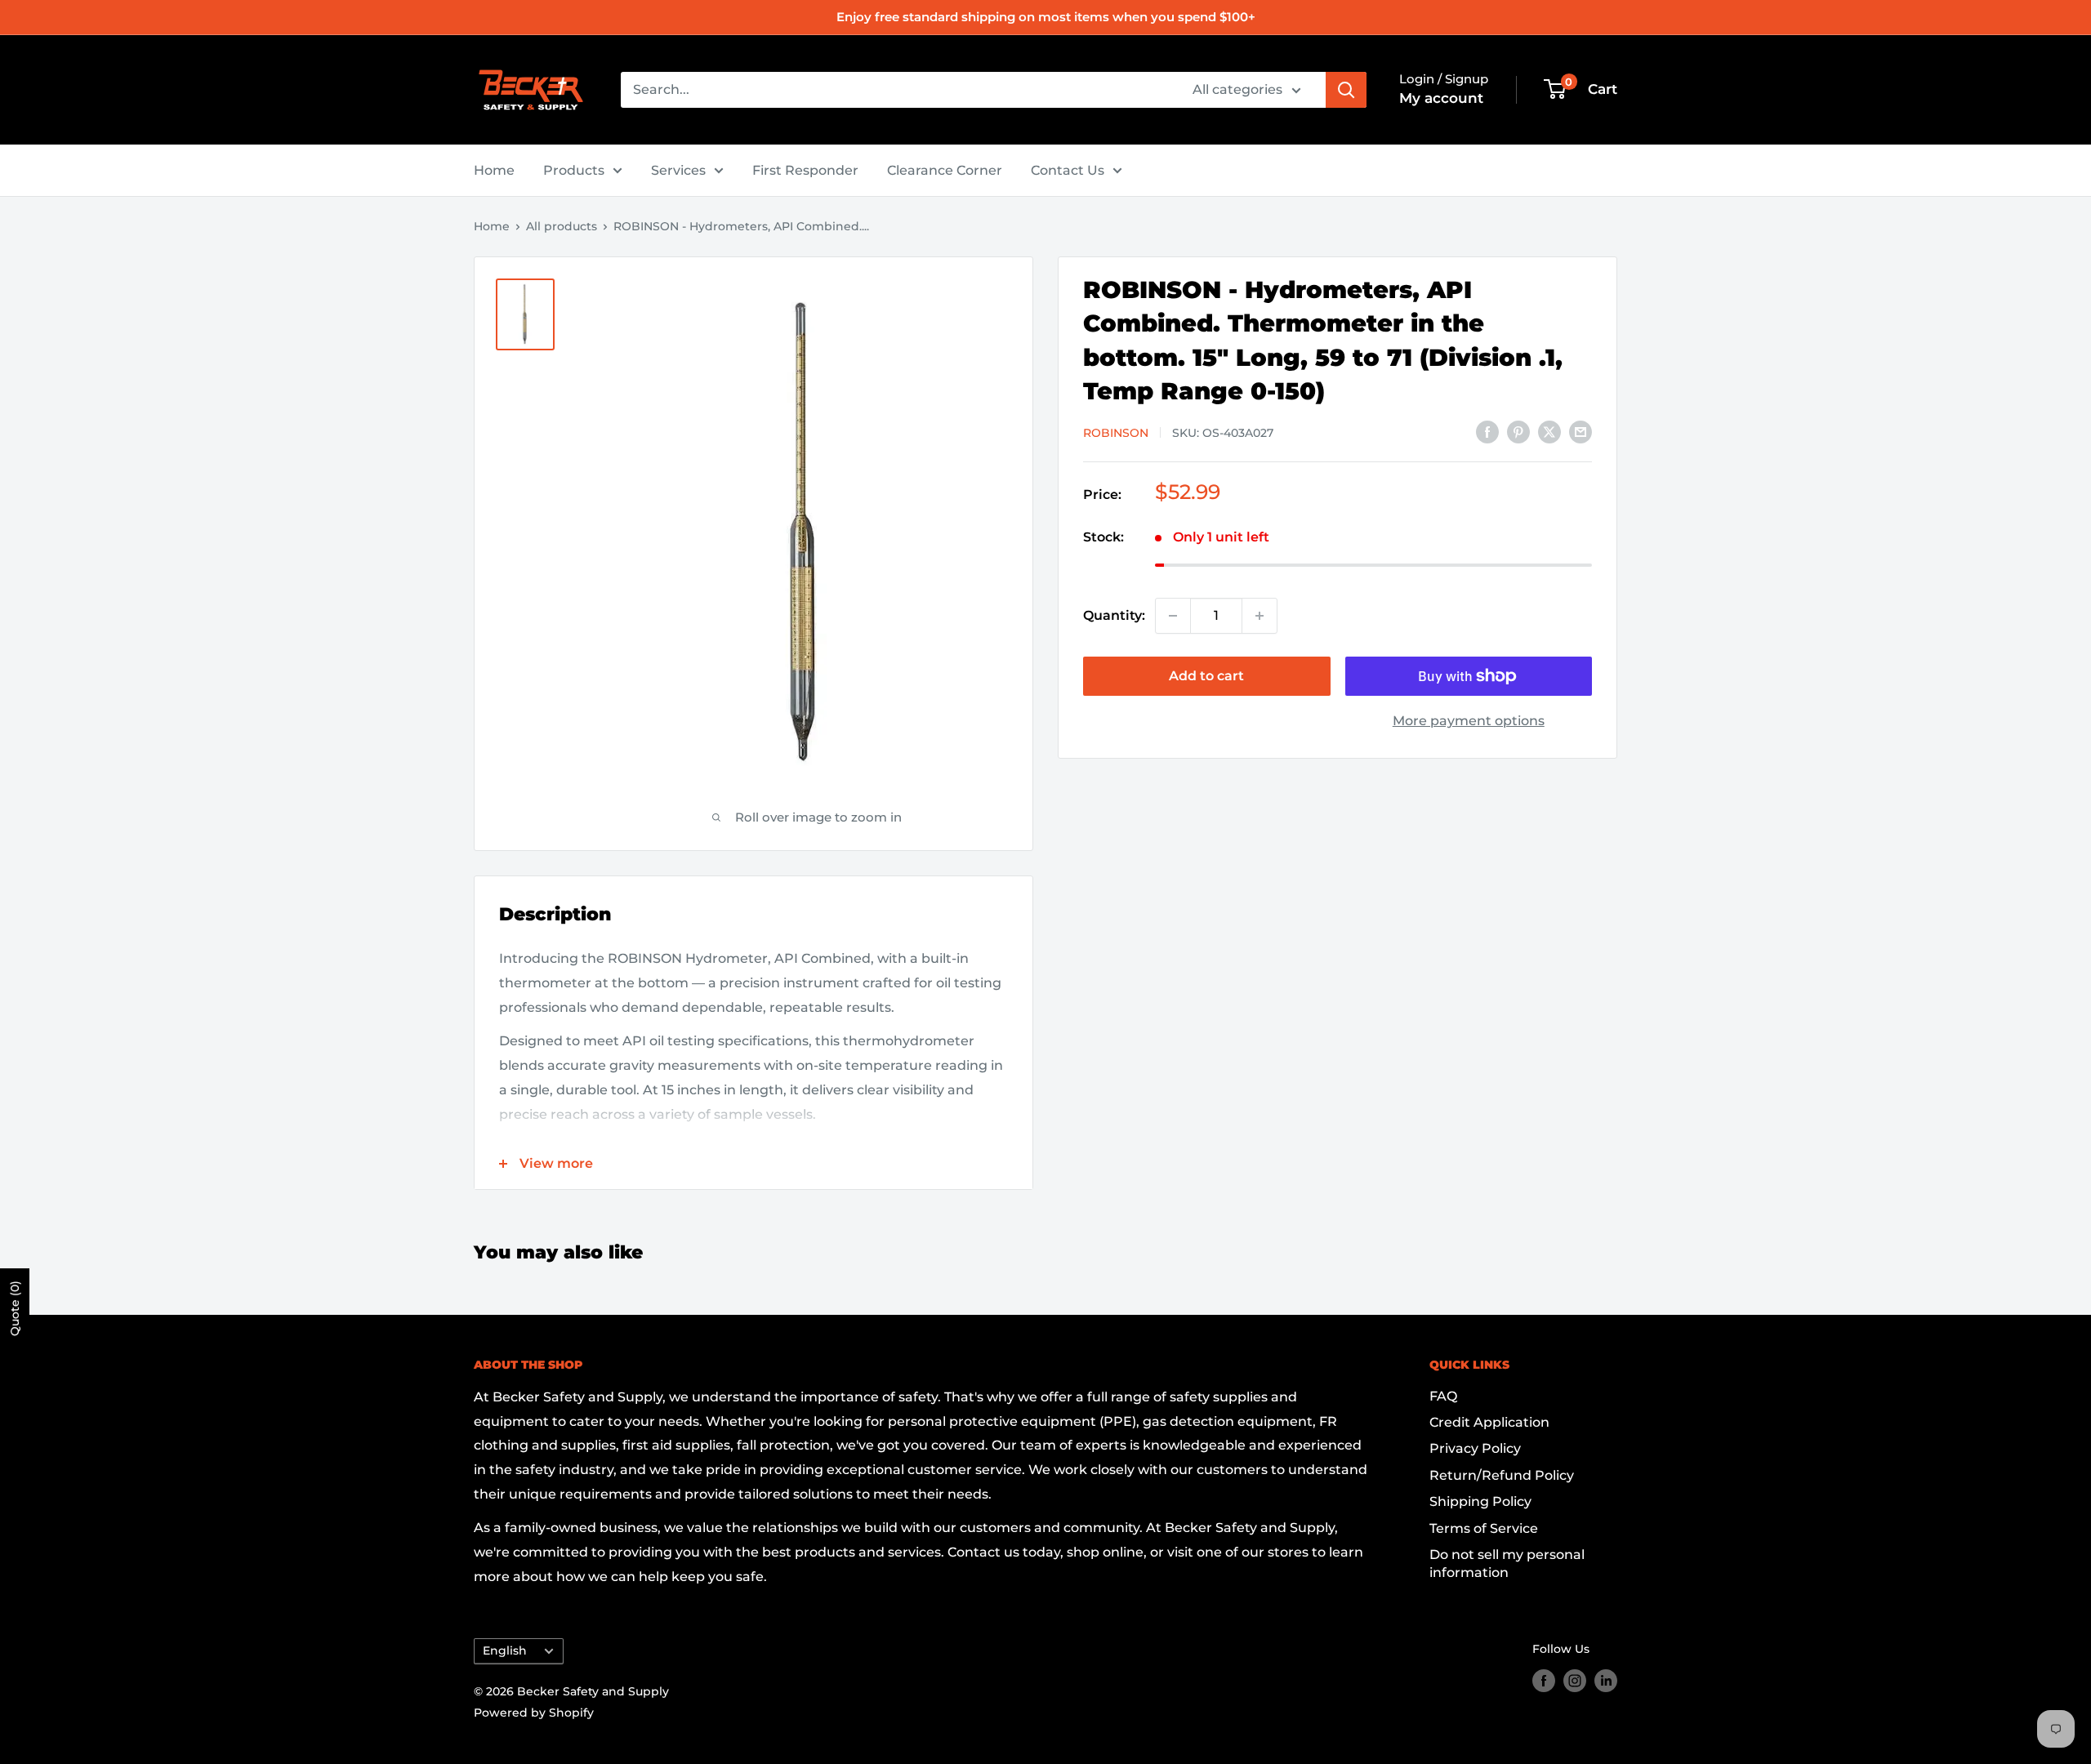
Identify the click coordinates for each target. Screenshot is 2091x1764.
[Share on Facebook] (1487, 431)
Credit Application (1489, 1422)
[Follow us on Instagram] (1575, 1680)
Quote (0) (15, 1308)
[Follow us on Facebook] (1544, 1680)
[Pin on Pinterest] (1518, 431)
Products (574, 170)
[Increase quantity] (1260, 616)
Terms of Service (1484, 1528)
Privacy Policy (1475, 1448)
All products (562, 226)
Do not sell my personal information (1507, 1564)
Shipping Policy (1480, 1501)
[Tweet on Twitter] (1549, 431)
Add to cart (1206, 676)
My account (1441, 98)
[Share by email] (1581, 431)
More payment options (1469, 721)
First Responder (805, 170)
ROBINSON (1116, 433)
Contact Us (1068, 170)
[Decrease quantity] (1173, 616)
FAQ (1443, 1396)
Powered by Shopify (534, 1713)
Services (678, 170)
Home (494, 170)
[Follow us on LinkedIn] (1606, 1680)
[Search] (1346, 90)
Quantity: (1114, 615)
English (505, 1650)
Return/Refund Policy (1502, 1475)
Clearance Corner (945, 170)
